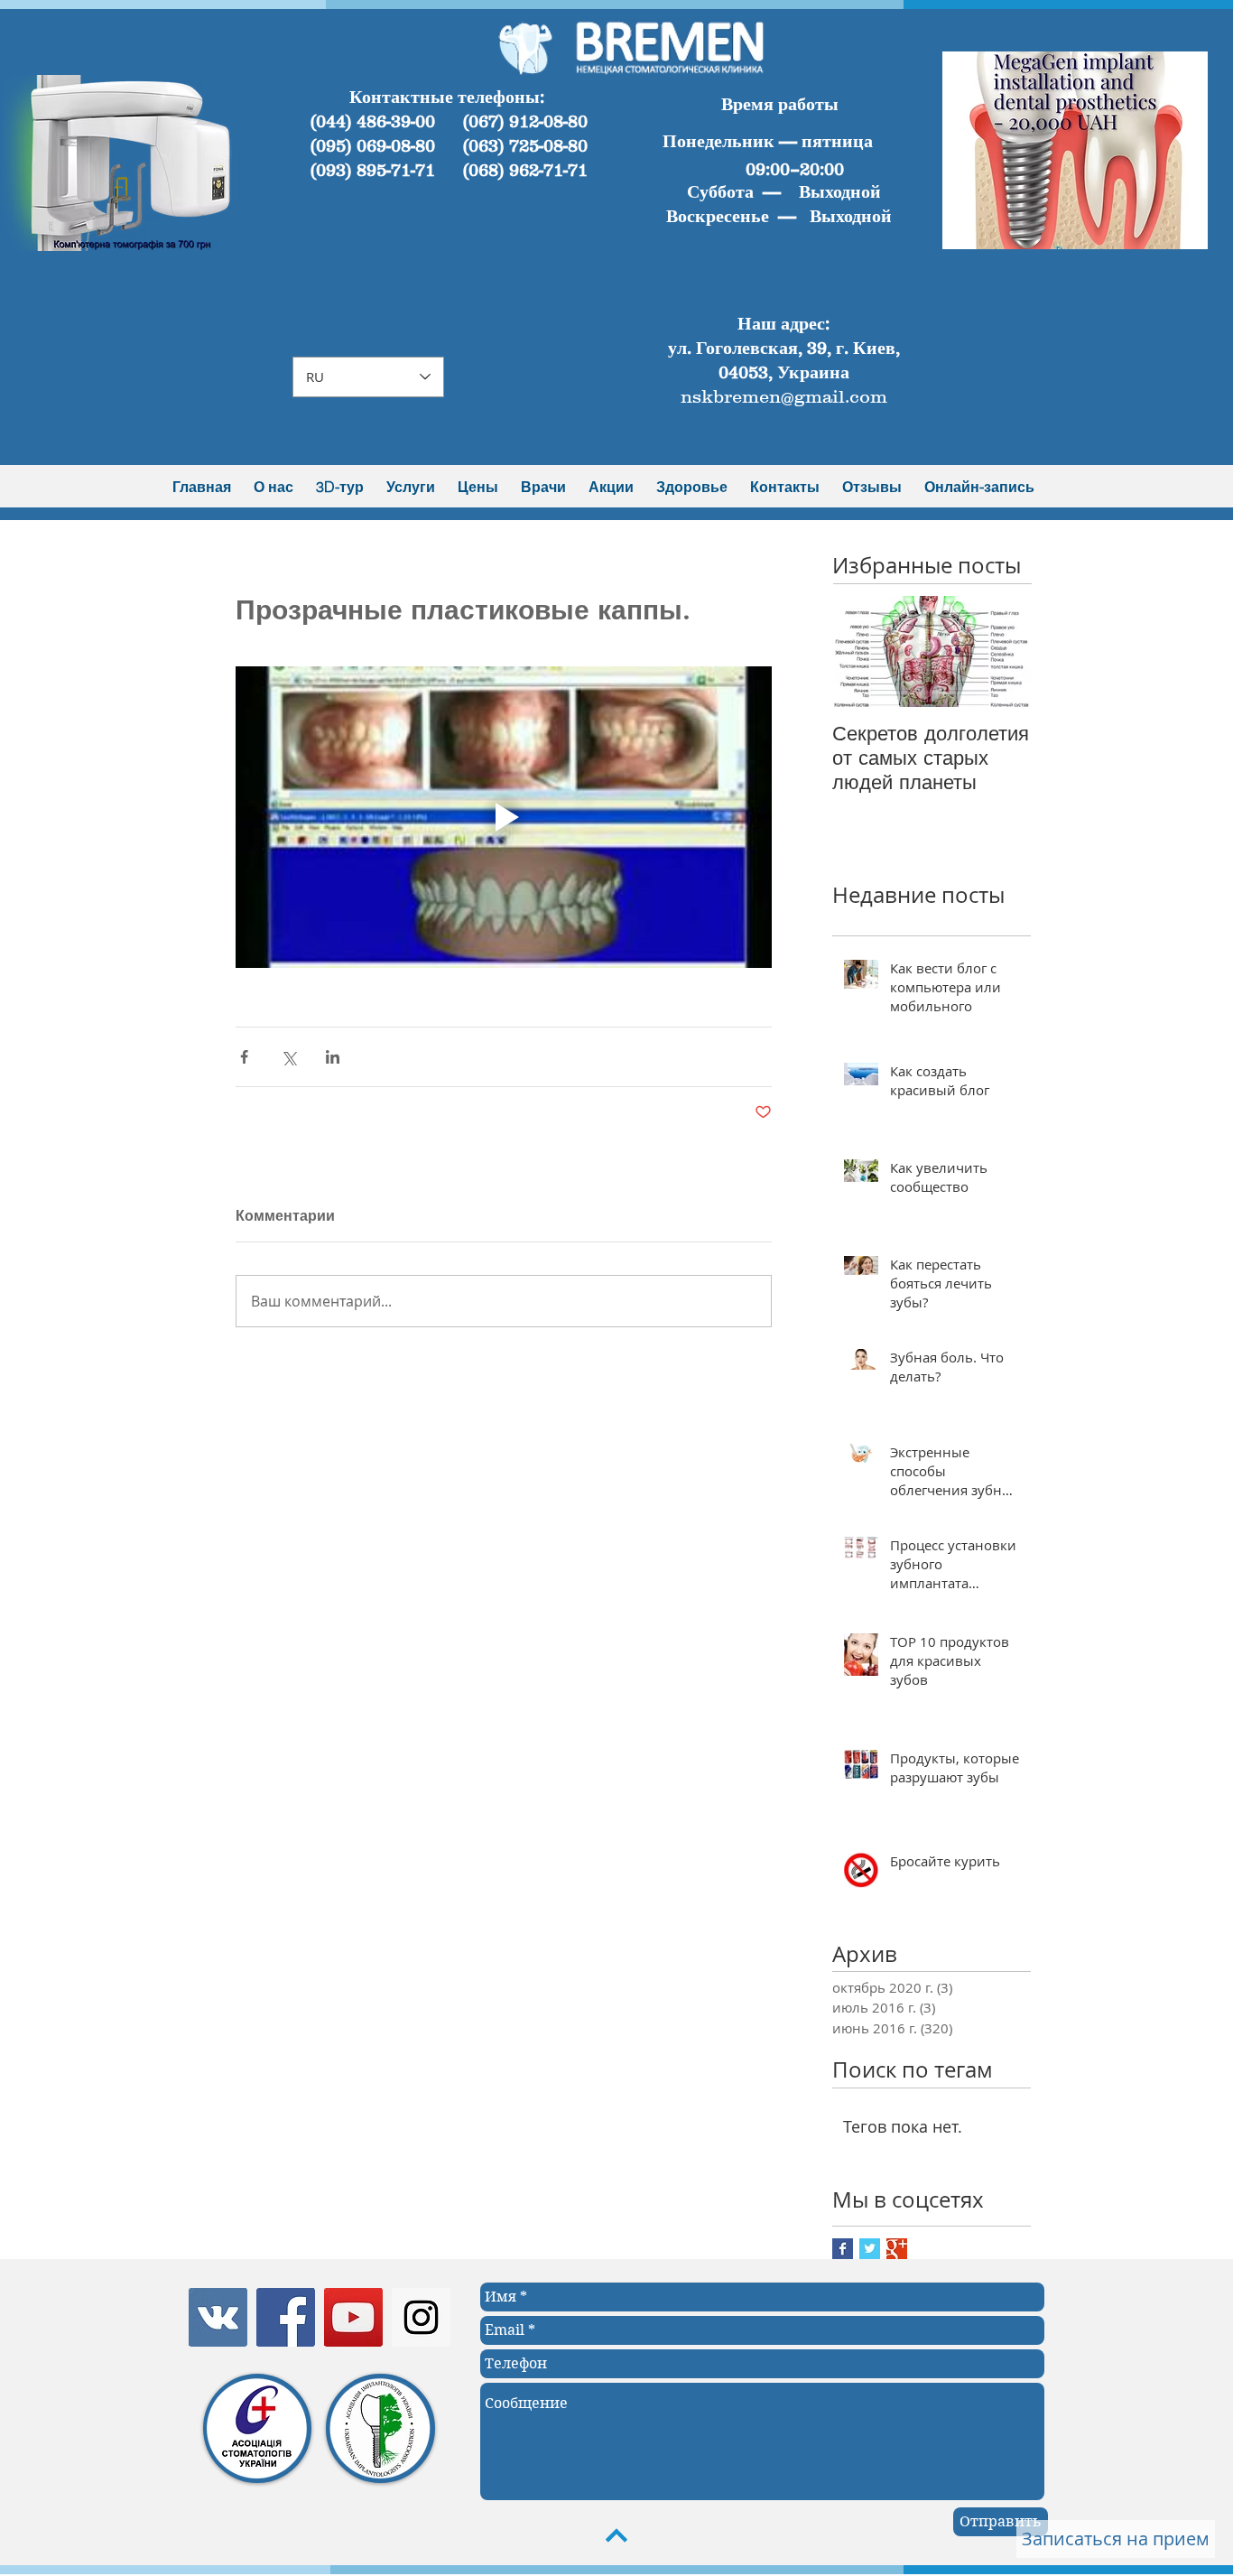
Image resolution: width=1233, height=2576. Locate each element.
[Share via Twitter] (288, 1057)
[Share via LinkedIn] (333, 1057)
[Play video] (504, 817)
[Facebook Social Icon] (286, 2317)
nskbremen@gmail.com (784, 396)
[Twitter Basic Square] (870, 2249)
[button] (138, 163)
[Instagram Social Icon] (421, 2317)
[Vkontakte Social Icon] (218, 2317)
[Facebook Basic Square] (843, 2249)
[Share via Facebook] (244, 1057)
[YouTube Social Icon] (353, 2317)
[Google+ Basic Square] (897, 2249)
